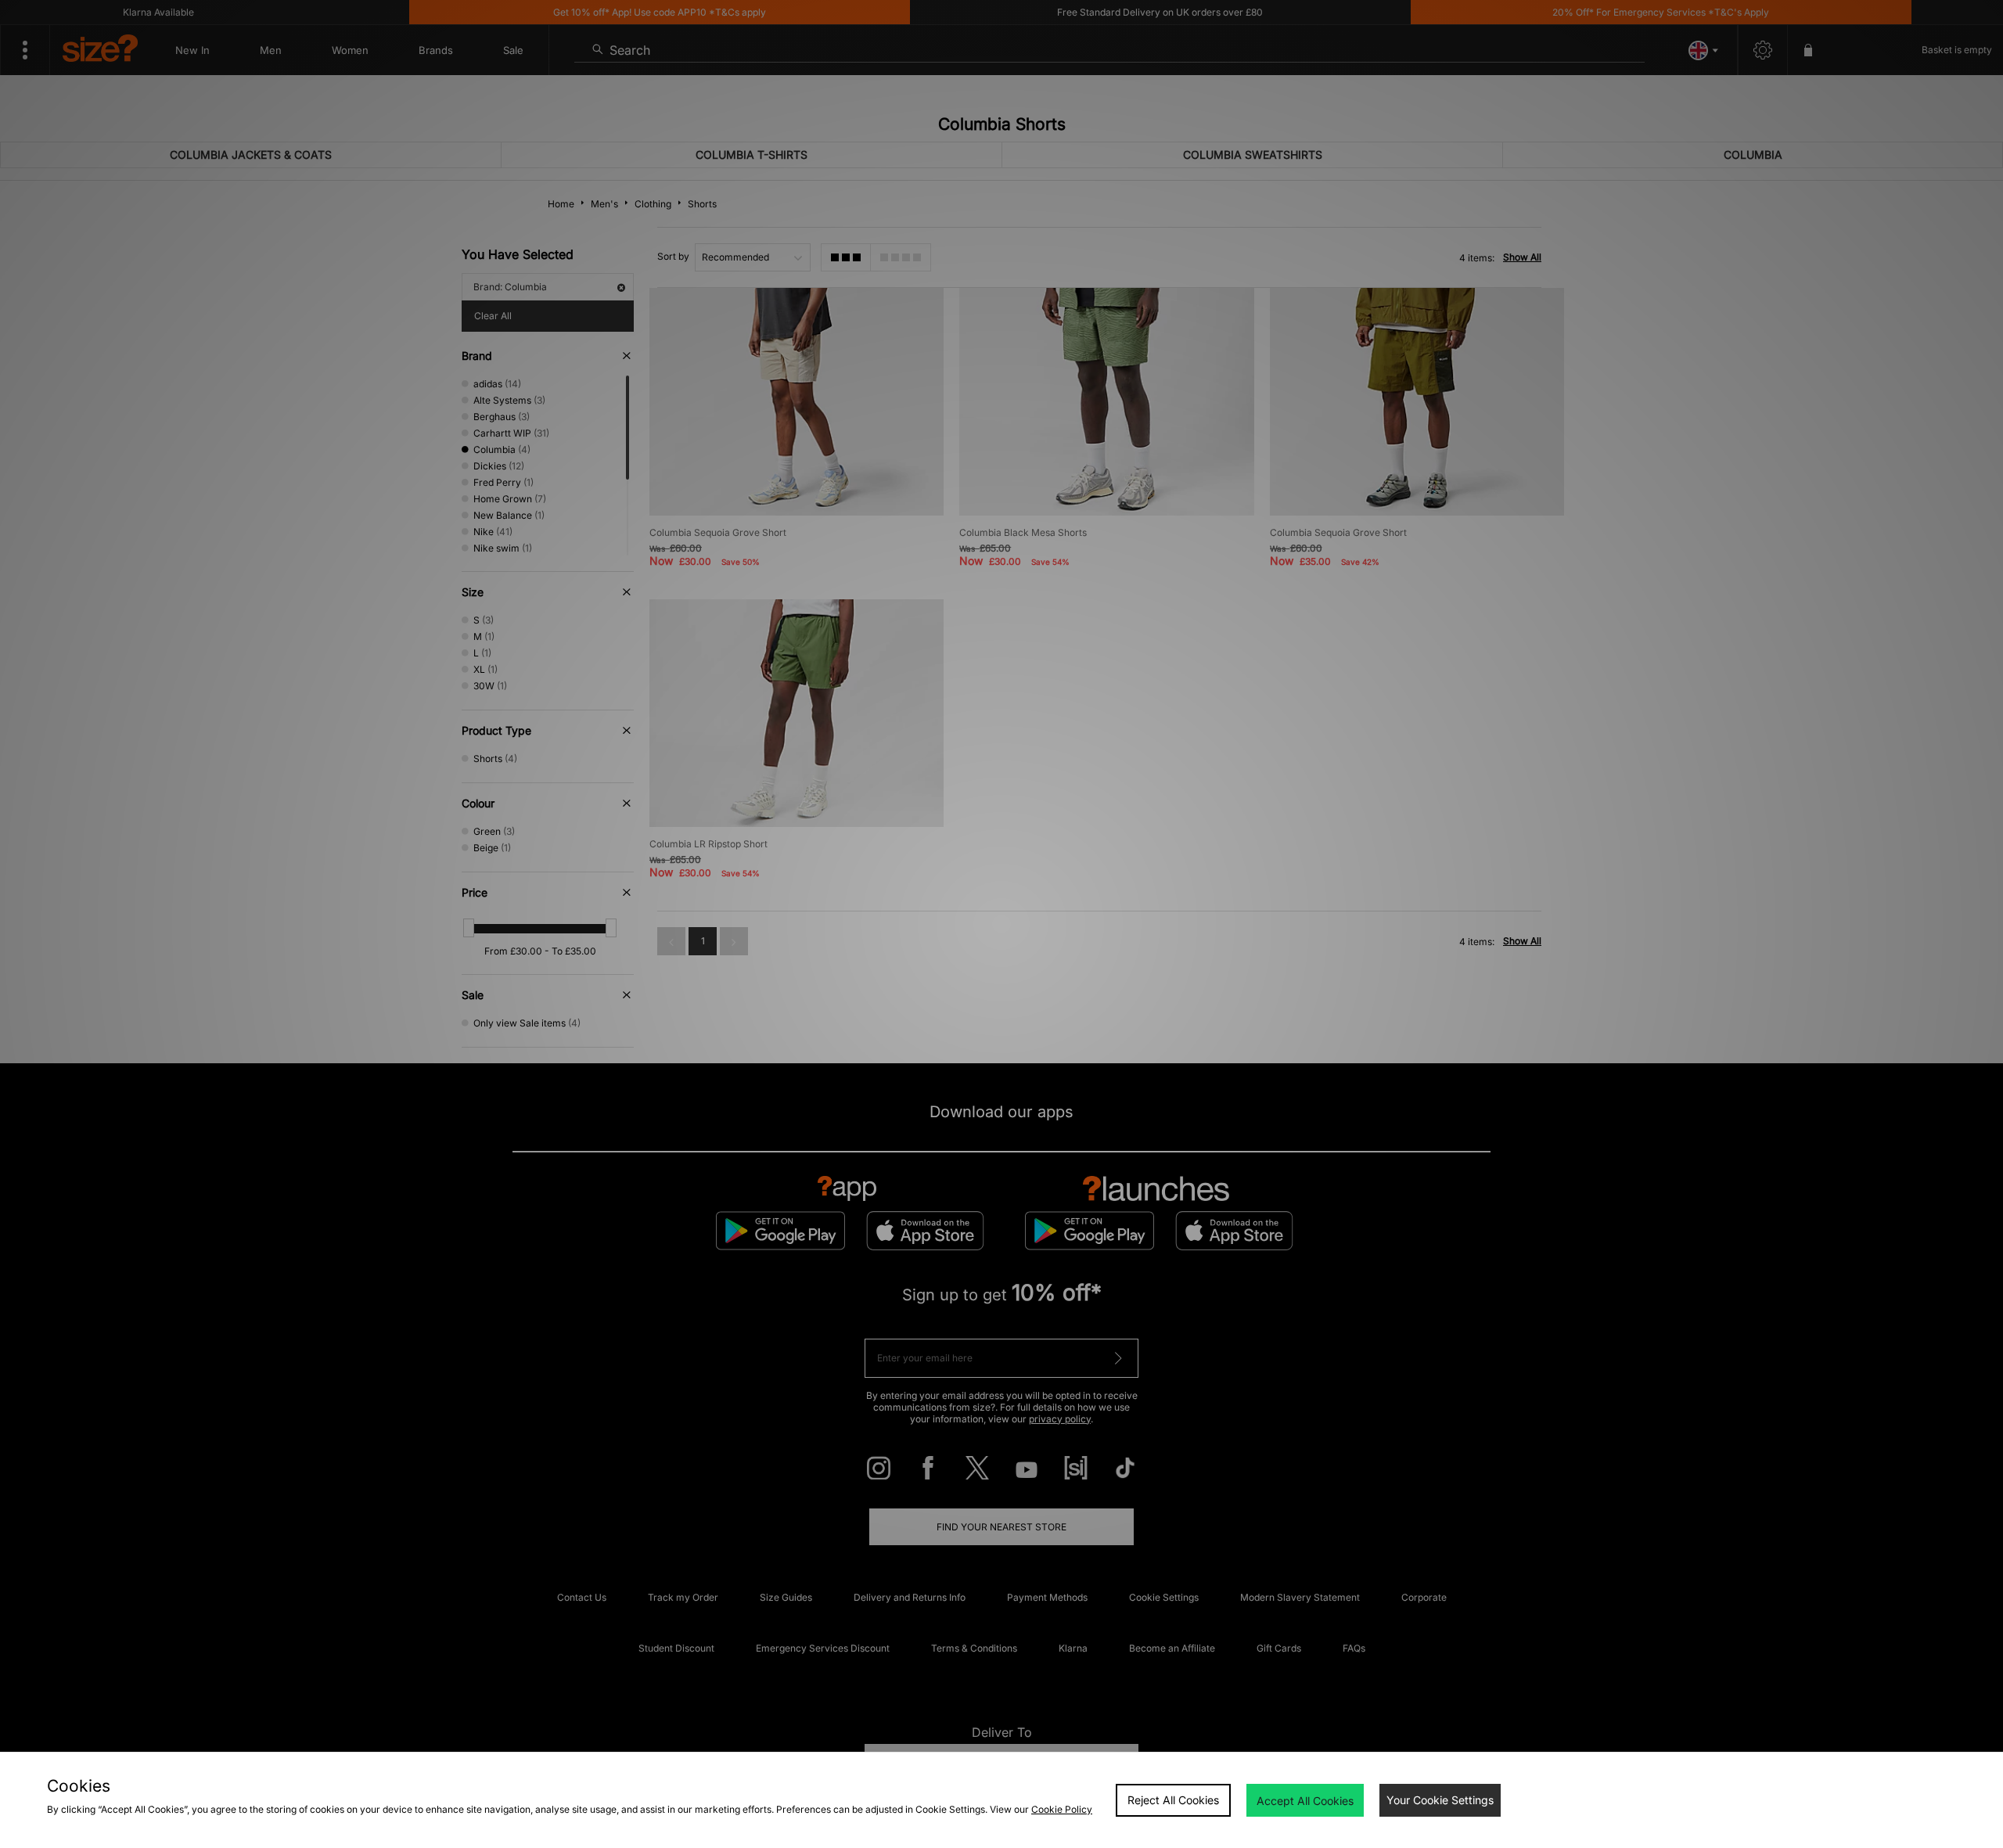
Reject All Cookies (1173, 1800)
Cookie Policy (1062, 1809)
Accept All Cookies (1305, 1801)
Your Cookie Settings (1440, 1800)
